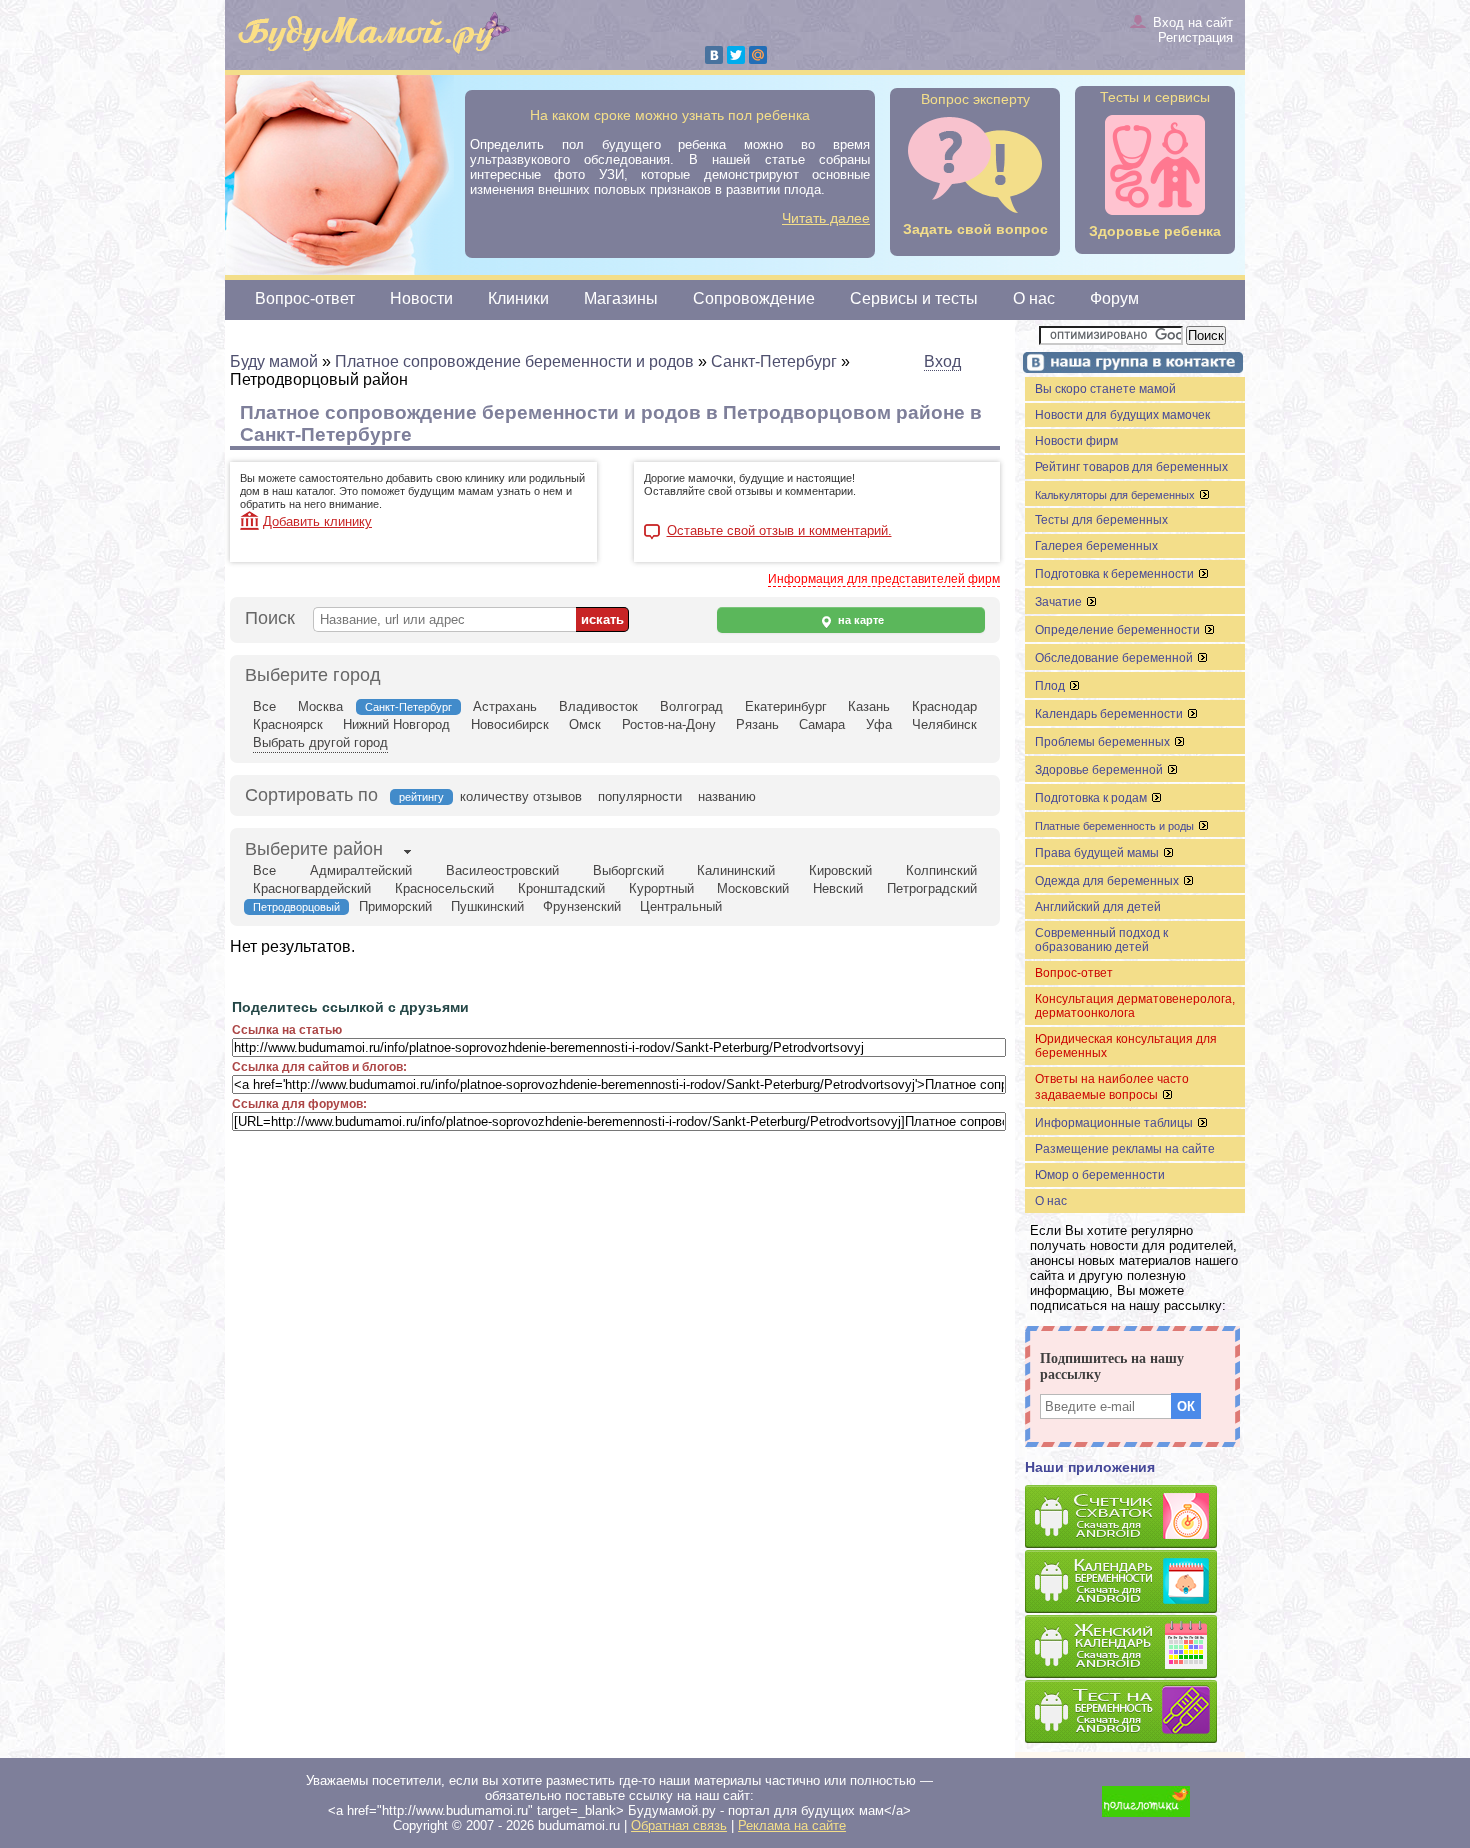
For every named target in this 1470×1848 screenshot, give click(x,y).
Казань (869, 706)
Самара (822, 724)
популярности (640, 796)
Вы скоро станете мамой (1105, 389)
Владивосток (598, 706)
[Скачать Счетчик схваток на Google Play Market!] (1135, 1517)
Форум (1114, 298)
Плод (1051, 686)
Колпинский (941, 870)
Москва (320, 706)
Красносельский (444, 888)
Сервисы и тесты (914, 298)
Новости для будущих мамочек (1122, 415)
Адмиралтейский (361, 870)
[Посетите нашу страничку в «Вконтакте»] (1130, 364)
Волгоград (691, 706)
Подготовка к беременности (1116, 574)
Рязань (757, 724)
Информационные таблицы (1115, 1123)
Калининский (736, 870)
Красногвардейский (312, 888)
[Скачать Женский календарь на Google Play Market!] (1135, 1647)
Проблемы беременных (1104, 742)
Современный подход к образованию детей (1101, 940)
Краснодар (944, 706)
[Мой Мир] (758, 55)
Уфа (879, 724)
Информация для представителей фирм (884, 579)
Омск (585, 724)
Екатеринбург (786, 706)
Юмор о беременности (1100, 1175)
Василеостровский (502, 870)
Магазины (621, 298)
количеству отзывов (521, 796)
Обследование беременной (1115, 658)
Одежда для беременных (1108, 881)
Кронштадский (561, 888)
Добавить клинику (317, 521)
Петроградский (932, 888)
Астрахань (505, 706)
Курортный (661, 888)
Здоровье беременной (1100, 770)
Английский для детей (1098, 907)
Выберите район (314, 849)
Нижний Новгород (396, 724)
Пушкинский (487, 906)
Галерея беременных (1096, 546)
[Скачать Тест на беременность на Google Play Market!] (1135, 1712)
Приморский (395, 906)
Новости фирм (1076, 441)
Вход (942, 361)
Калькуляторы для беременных (1116, 495)
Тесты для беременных (1101, 520)
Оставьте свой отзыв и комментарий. (779, 531)
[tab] (314, 851)
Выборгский (628, 870)
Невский (838, 888)
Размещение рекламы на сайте (1125, 1149)
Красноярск (288, 724)
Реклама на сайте (792, 1825)
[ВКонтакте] (714, 55)
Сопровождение (754, 298)
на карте (859, 620)
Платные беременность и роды (1116, 826)
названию (727, 796)
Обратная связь (679, 1825)
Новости (421, 298)
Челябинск (944, 724)
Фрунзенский (582, 906)
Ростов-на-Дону (669, 724)
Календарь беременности (1110, 714)
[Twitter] (736, 55)
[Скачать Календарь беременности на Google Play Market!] (1135, 1582)
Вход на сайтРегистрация (1193, 30)
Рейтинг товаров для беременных (1131, 467)
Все (264, 706)
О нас (1034, 298)
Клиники (518, 298)
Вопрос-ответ (305, 298)
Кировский (840, 870)
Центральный (681, 906)
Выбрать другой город (320, 742)
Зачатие (1060, 602)
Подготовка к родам (1092, 798)
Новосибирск (510, 724)
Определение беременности (1119, 630)
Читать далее (826, 218)
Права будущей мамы (1098, 853)
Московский (753, 888)
